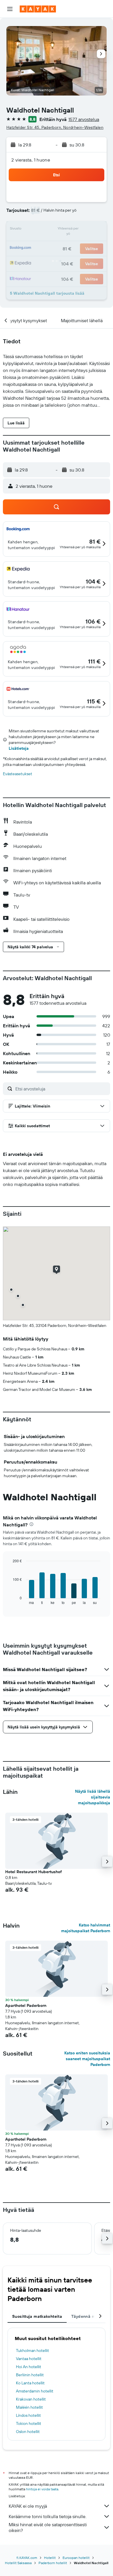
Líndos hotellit (28, 2415)
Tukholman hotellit (32, 2351)
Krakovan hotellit (31, 2399)
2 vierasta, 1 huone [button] (31, 160)
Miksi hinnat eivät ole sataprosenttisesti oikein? (48, 2527)
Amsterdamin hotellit (35, 2391)
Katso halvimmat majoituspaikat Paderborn (86, 1928)
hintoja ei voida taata (42, 2489)
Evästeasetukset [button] (18, 774)
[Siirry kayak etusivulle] (38, 9)
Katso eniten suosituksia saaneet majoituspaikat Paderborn (87, 2059)
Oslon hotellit (28, 2432)
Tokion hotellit (29, 2423)
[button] (10, 9)
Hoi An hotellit (29, 2367)
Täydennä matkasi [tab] (89, 2316)
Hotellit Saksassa (18, 2563)
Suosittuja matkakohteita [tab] (37, 2316)
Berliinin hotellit (30, 2375)
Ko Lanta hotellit (30, 2383)
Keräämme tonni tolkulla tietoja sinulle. (48, 2516)
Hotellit (50, 2558)
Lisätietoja (19, 748)
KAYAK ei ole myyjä (28, 2506)
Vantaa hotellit (29, 2359)
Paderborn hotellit (53, 2563)
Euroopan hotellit (76, 2558)
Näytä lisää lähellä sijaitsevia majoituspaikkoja (93, 1797)
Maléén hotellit (29, 2407)
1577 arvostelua (84, 119)
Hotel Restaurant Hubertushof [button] (33, 1872)
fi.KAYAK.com (27, 2558)
